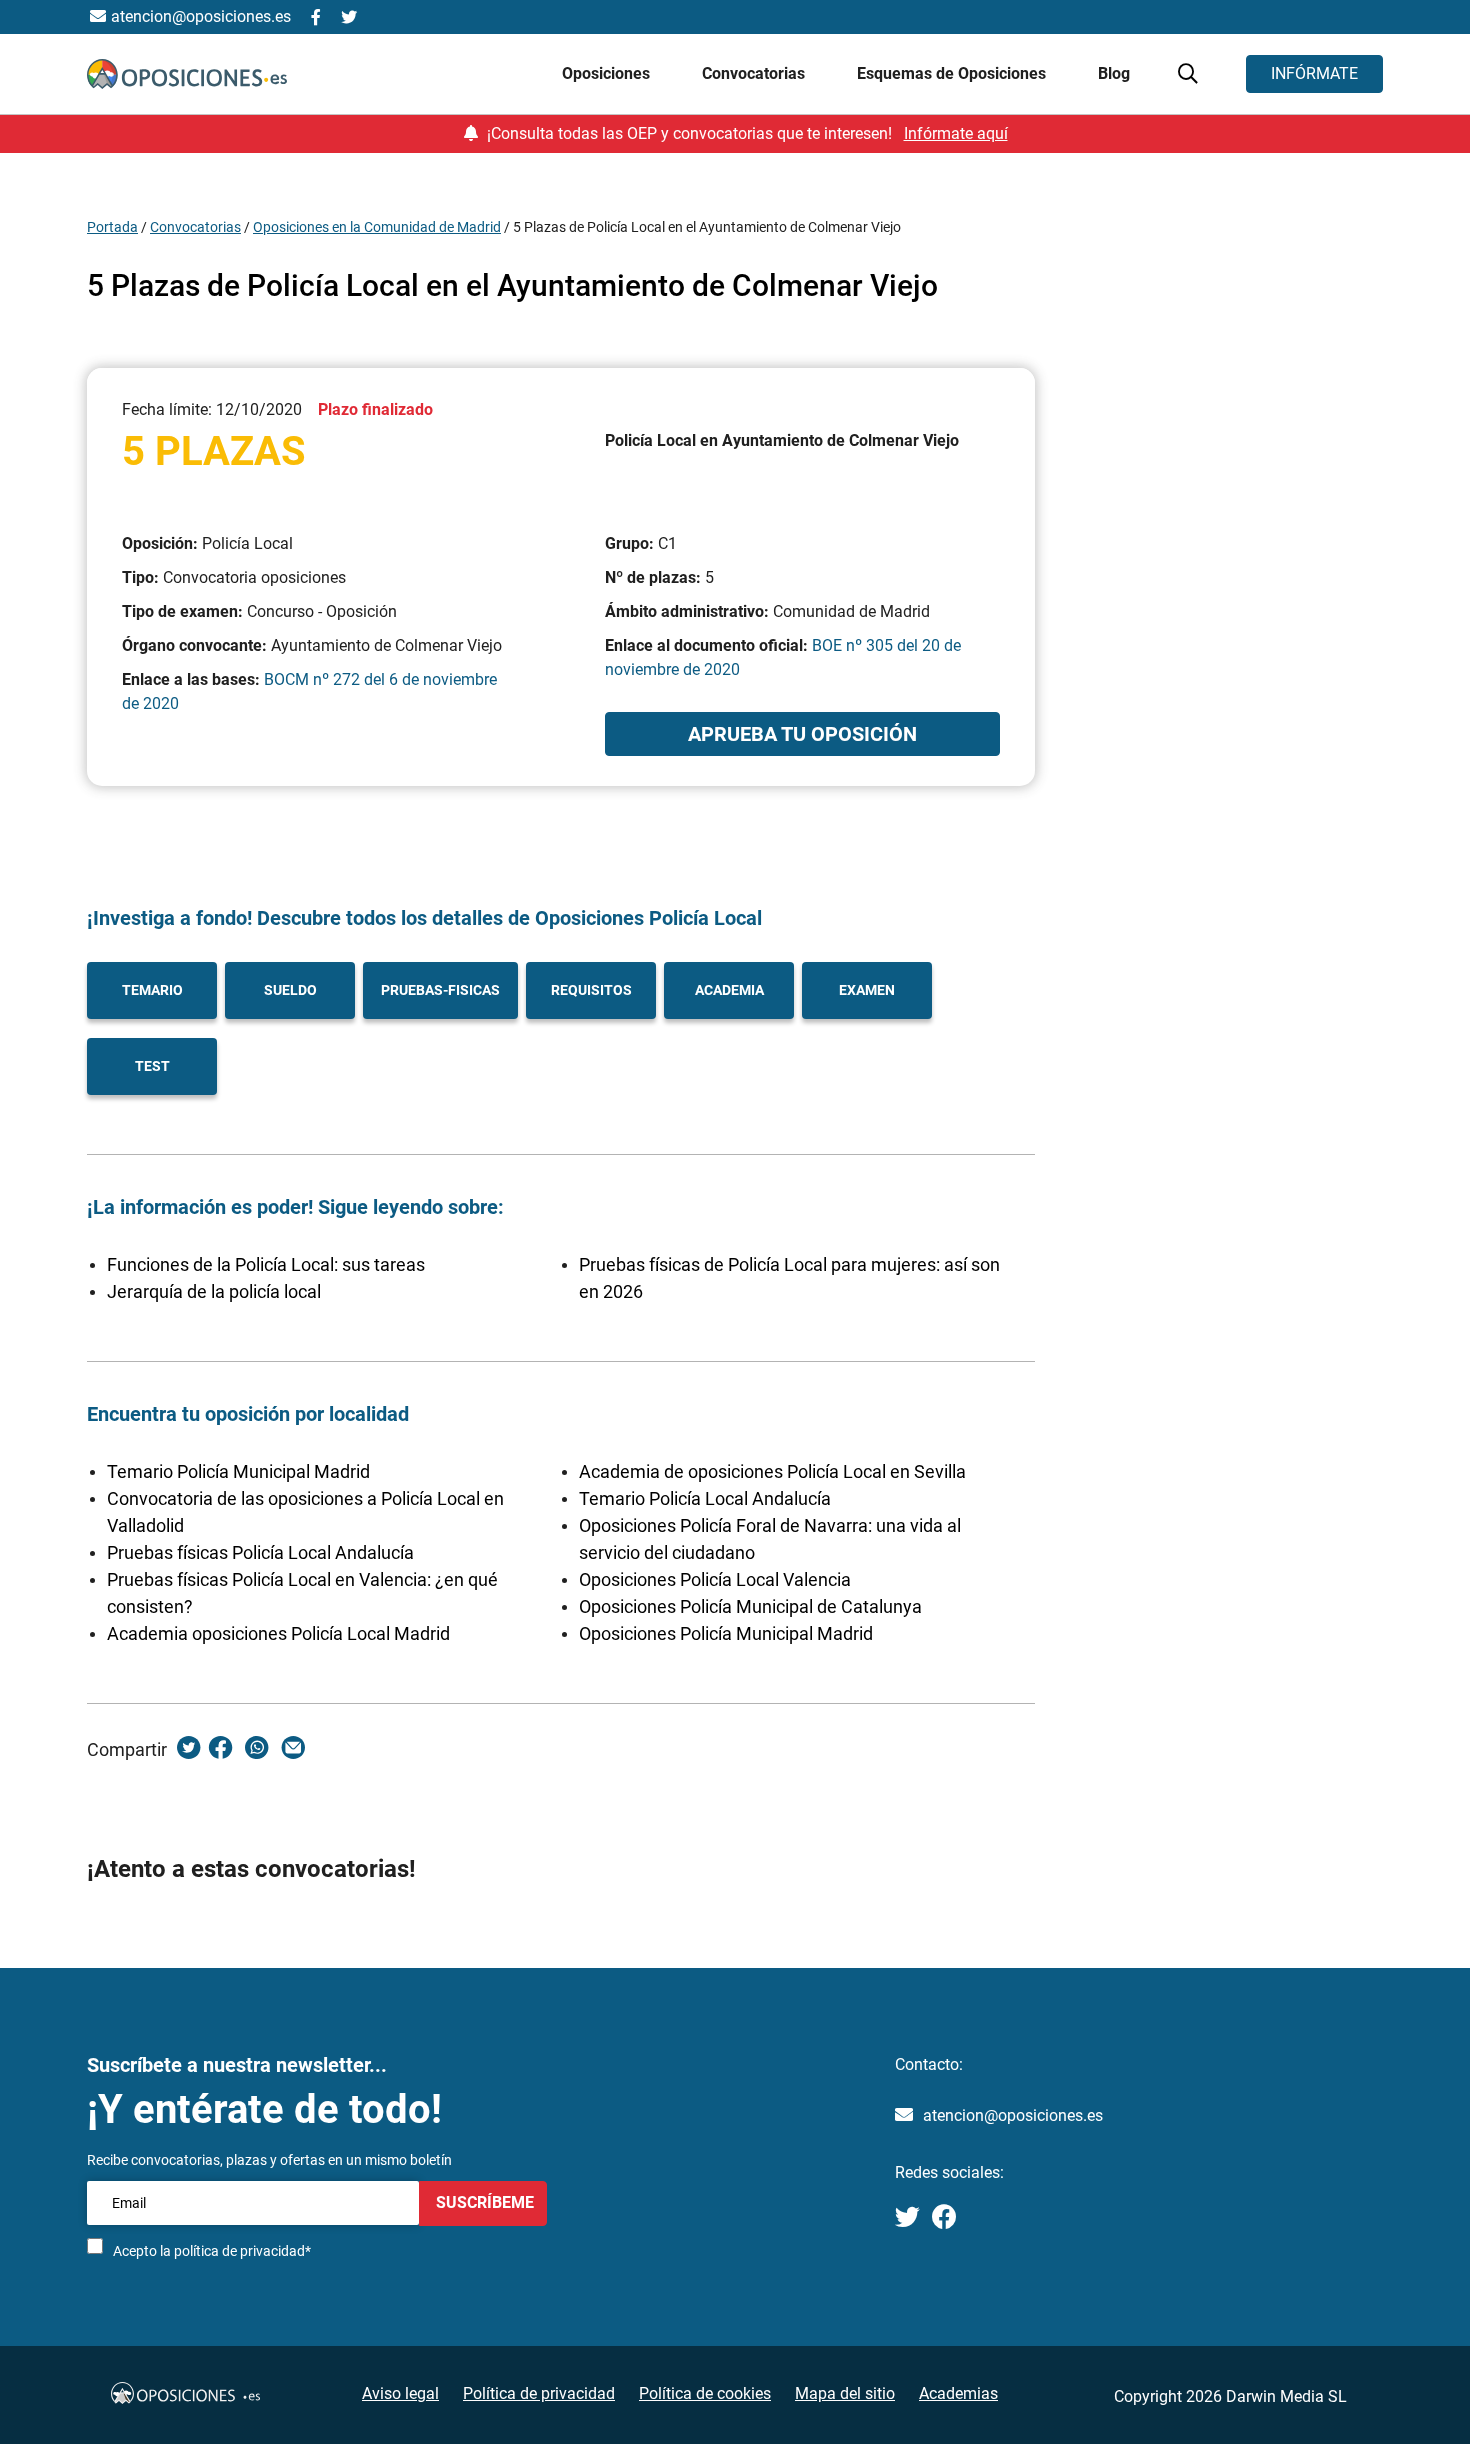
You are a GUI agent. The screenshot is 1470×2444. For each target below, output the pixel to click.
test (152, 1066)
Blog (1114, 73)
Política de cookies (705, 2393)
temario (152, 990)
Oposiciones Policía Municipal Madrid (726, 1633)
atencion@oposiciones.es (1013, 2115)
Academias (958, 2393)
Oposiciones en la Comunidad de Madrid (377, 227)
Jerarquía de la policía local (214, 1291)
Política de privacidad (539, 2393)
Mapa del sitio (845, 2393)
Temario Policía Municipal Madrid (238, 1471)
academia (729, 990)
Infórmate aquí (956, 133)
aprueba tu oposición (802, 734)
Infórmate (1314, 73)
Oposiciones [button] (608, 73)
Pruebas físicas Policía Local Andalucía (260, 1552)
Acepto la (212, 2251)
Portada (112, 227)
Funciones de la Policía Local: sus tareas (266, 1264)
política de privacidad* (242, 2251)
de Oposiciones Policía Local (632, 918)
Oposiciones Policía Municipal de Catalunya (750, 1606)
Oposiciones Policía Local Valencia (715, 1579)
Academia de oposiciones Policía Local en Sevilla (772, 1471)
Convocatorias (195, 227)
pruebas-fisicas (440, 990)
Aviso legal (400, 2393)
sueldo (290, 990)
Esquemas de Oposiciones (953, 73)
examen (867, 990)
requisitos (591, 990)
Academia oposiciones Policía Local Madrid (278, 1633)
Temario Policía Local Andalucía (705, 1498)
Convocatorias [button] (755, 73)
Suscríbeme (483, 2202)
